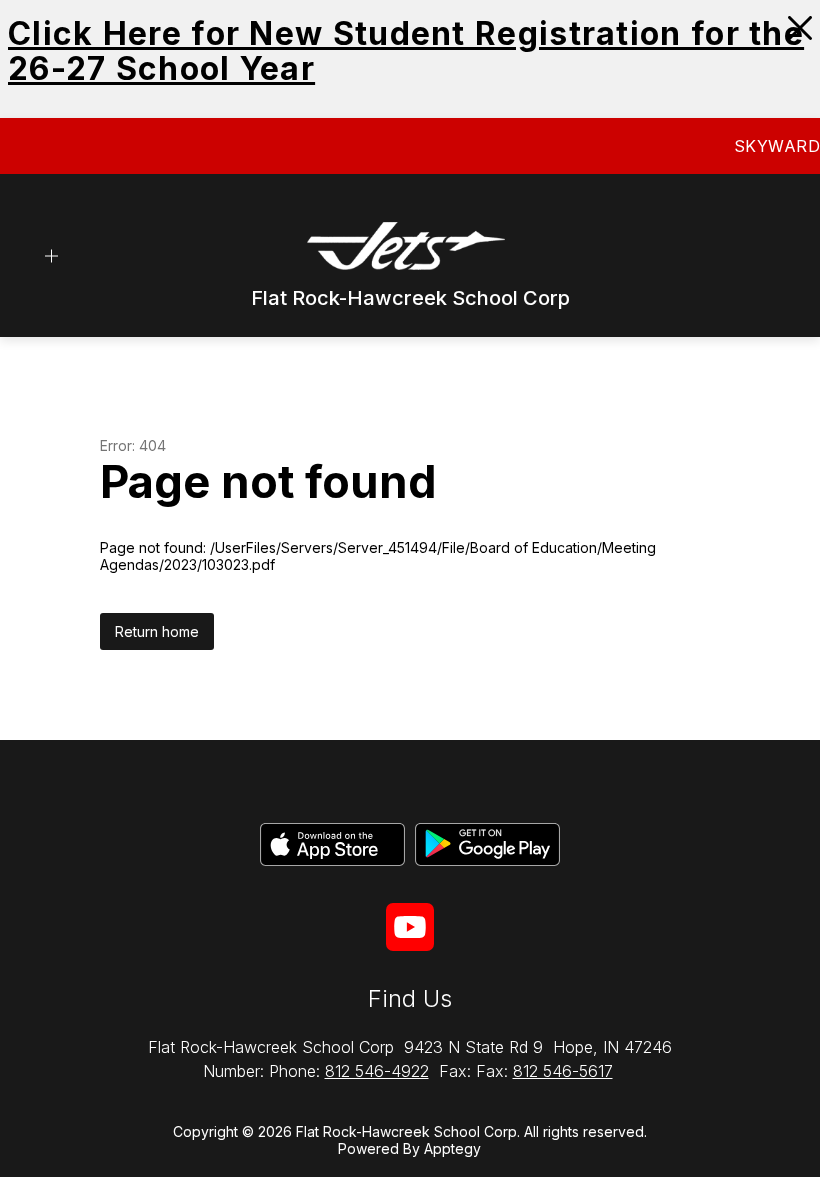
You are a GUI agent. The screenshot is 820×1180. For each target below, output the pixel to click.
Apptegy (452, 1148)
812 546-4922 (377, 1071)
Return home (157, 631)
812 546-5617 (563, 1071)
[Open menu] (51, 256)
